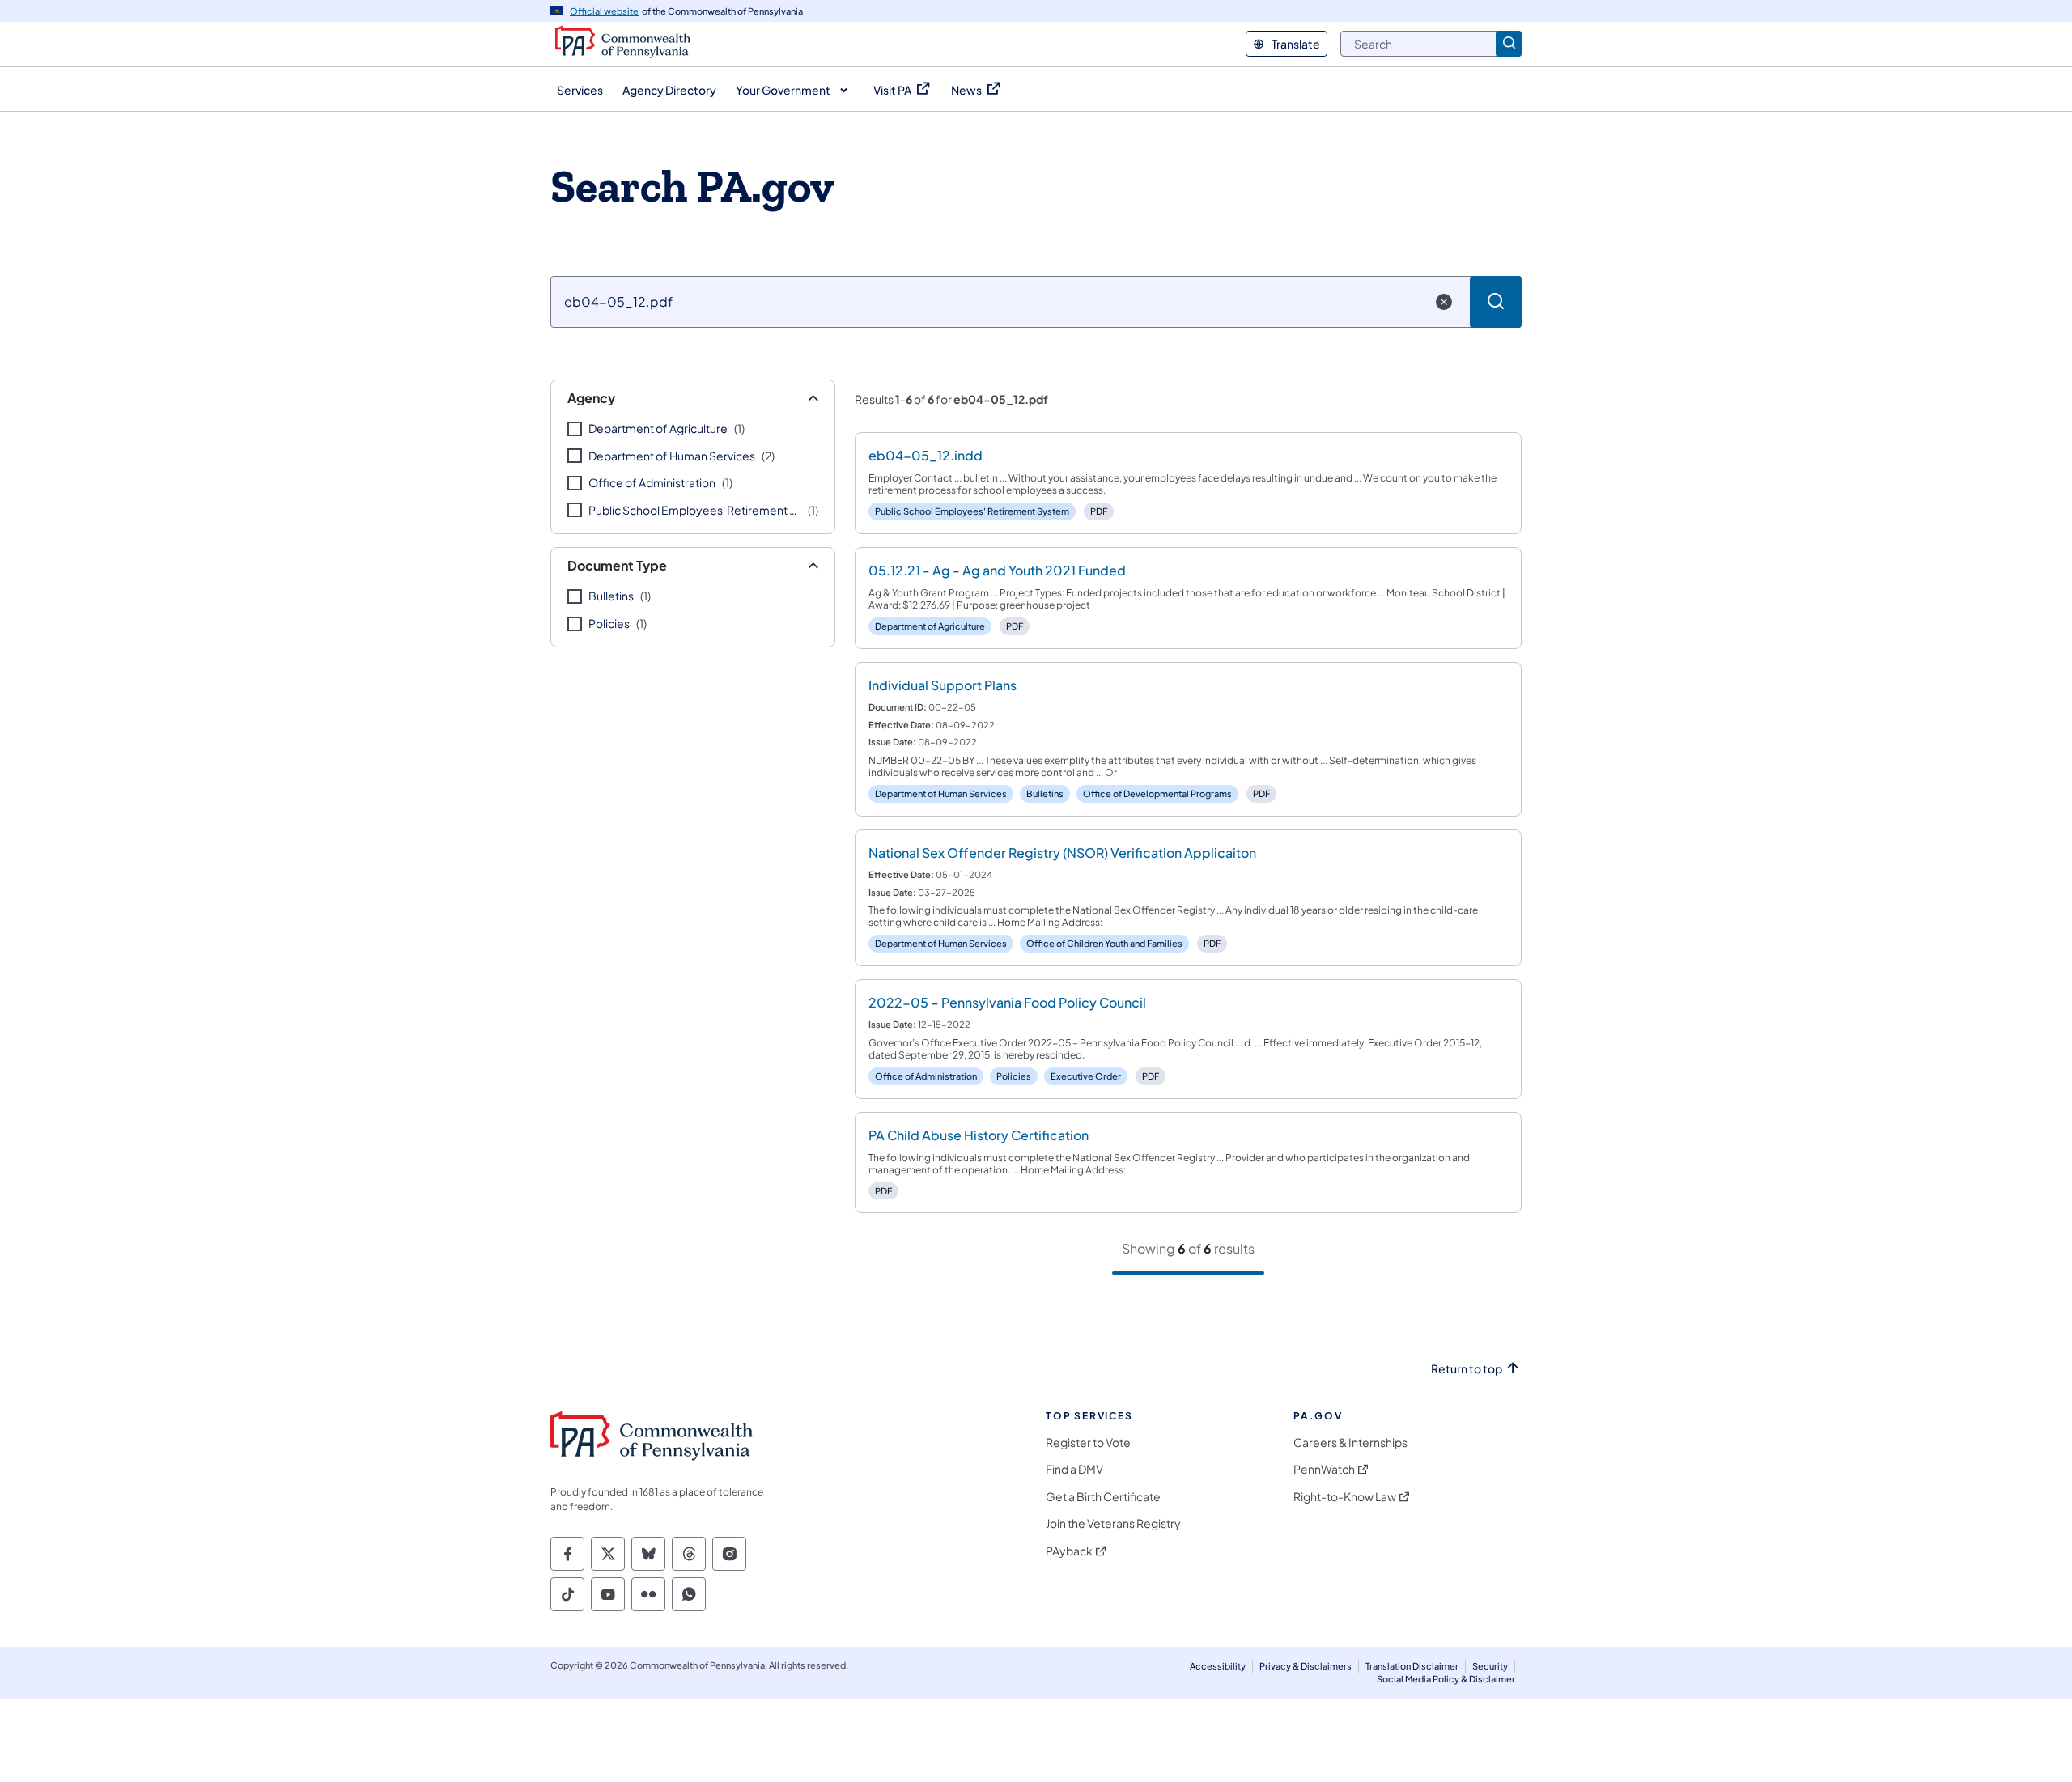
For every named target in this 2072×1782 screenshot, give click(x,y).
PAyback (1069, 1551)
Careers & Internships (1350, 1443)
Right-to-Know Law (1345, 1497)
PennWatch (1324, 1469)
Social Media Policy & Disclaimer (1446, 1679)
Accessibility (1218, 1666)
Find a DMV (1074, 1469)
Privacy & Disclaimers (1306, 1666)
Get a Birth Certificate (1103, 1497)
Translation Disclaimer (1412, 1666)
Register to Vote (1088, 1443)
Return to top (1467, 1369)
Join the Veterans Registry (1113, 1523)
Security (1490, 1666)
